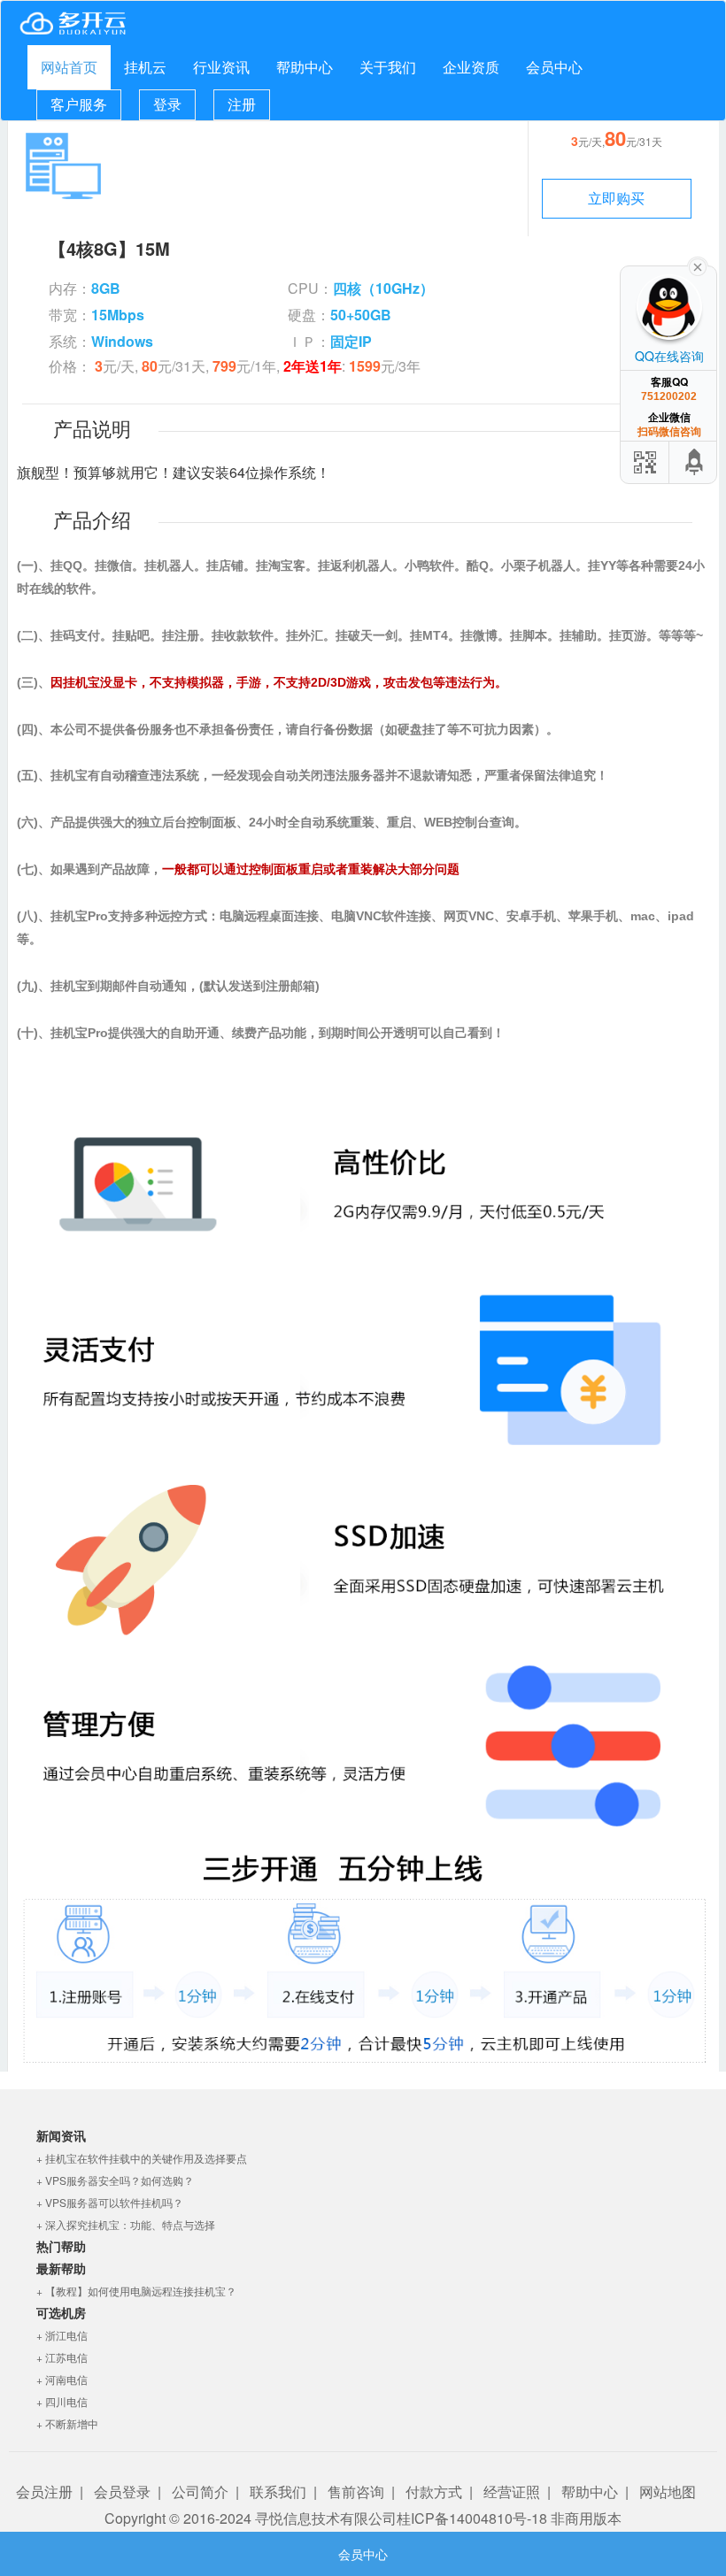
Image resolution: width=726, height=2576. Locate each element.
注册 (242, 104)
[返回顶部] (695, 462)
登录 (167, 104)
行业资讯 (221, 67)
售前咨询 (356, 2491)
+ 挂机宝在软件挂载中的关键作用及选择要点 (142, 2158)
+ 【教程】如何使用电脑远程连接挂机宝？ (136, 2291)
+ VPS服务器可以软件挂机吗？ (110, 2202)
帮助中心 (305, 67)
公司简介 (200, 2491)
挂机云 (145, 67)
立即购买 (616, 198)
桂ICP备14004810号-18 (472, 2518)
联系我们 (278, 2491)
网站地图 (668, 2491)
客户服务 (79, 104)
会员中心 (554, 67)
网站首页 (69, 67)
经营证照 (512, 2491)
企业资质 (471, 67)
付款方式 (434, 2491)
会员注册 (44, 2491)
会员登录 (122, 2491)
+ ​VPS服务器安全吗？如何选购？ (115, 2180)
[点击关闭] (698, 265)
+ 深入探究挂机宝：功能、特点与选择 (126, 2224)
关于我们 (388, 67)
